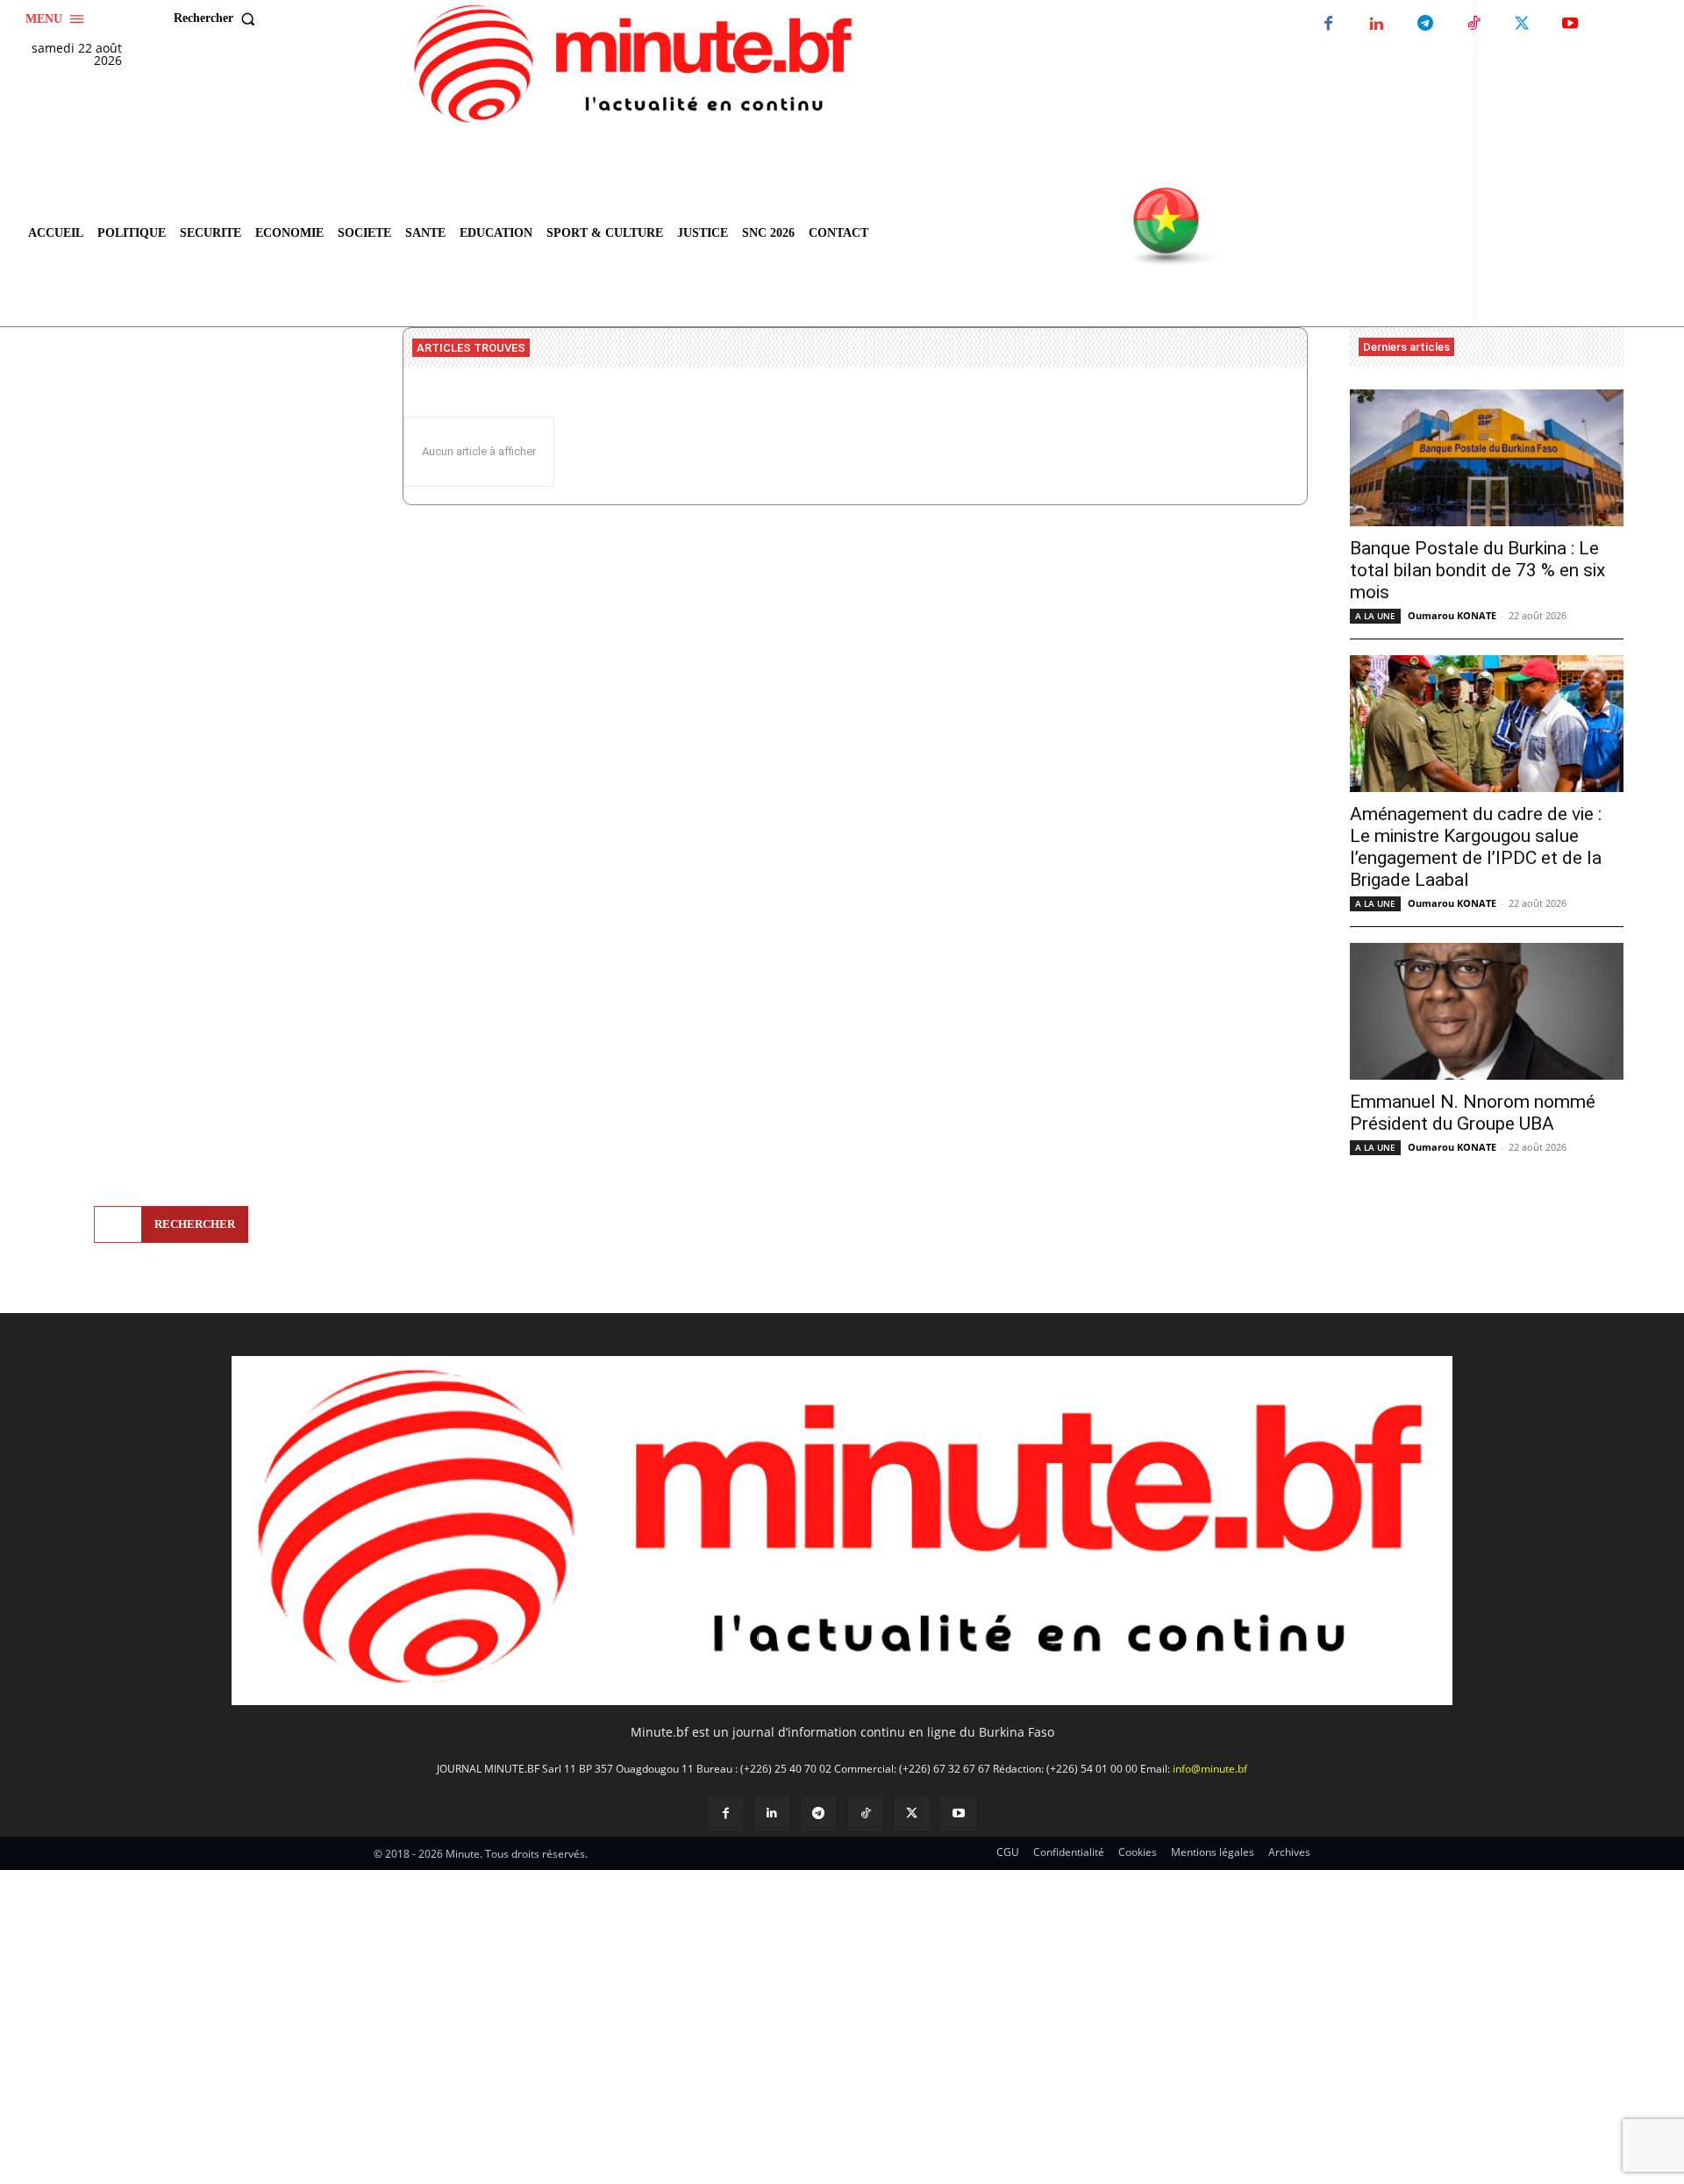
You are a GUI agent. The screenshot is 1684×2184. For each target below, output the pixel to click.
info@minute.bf (1210, 1769)
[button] (218, 18)
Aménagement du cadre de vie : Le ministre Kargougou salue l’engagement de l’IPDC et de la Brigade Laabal (1476, 847)
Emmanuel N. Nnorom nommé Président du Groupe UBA (1473, 1113)
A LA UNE (1375, 616)
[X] (1521, 24)
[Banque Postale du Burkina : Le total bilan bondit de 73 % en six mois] (1487, 458)
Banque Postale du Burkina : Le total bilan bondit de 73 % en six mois (1477, 570)
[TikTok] (1473, 24)
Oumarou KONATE (1452, 615)
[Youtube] (1570, 24)
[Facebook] (1328, 24)
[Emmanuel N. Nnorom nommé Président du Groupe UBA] (1487, 1011)
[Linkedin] (1377, 24)
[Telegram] (1425, 24)
